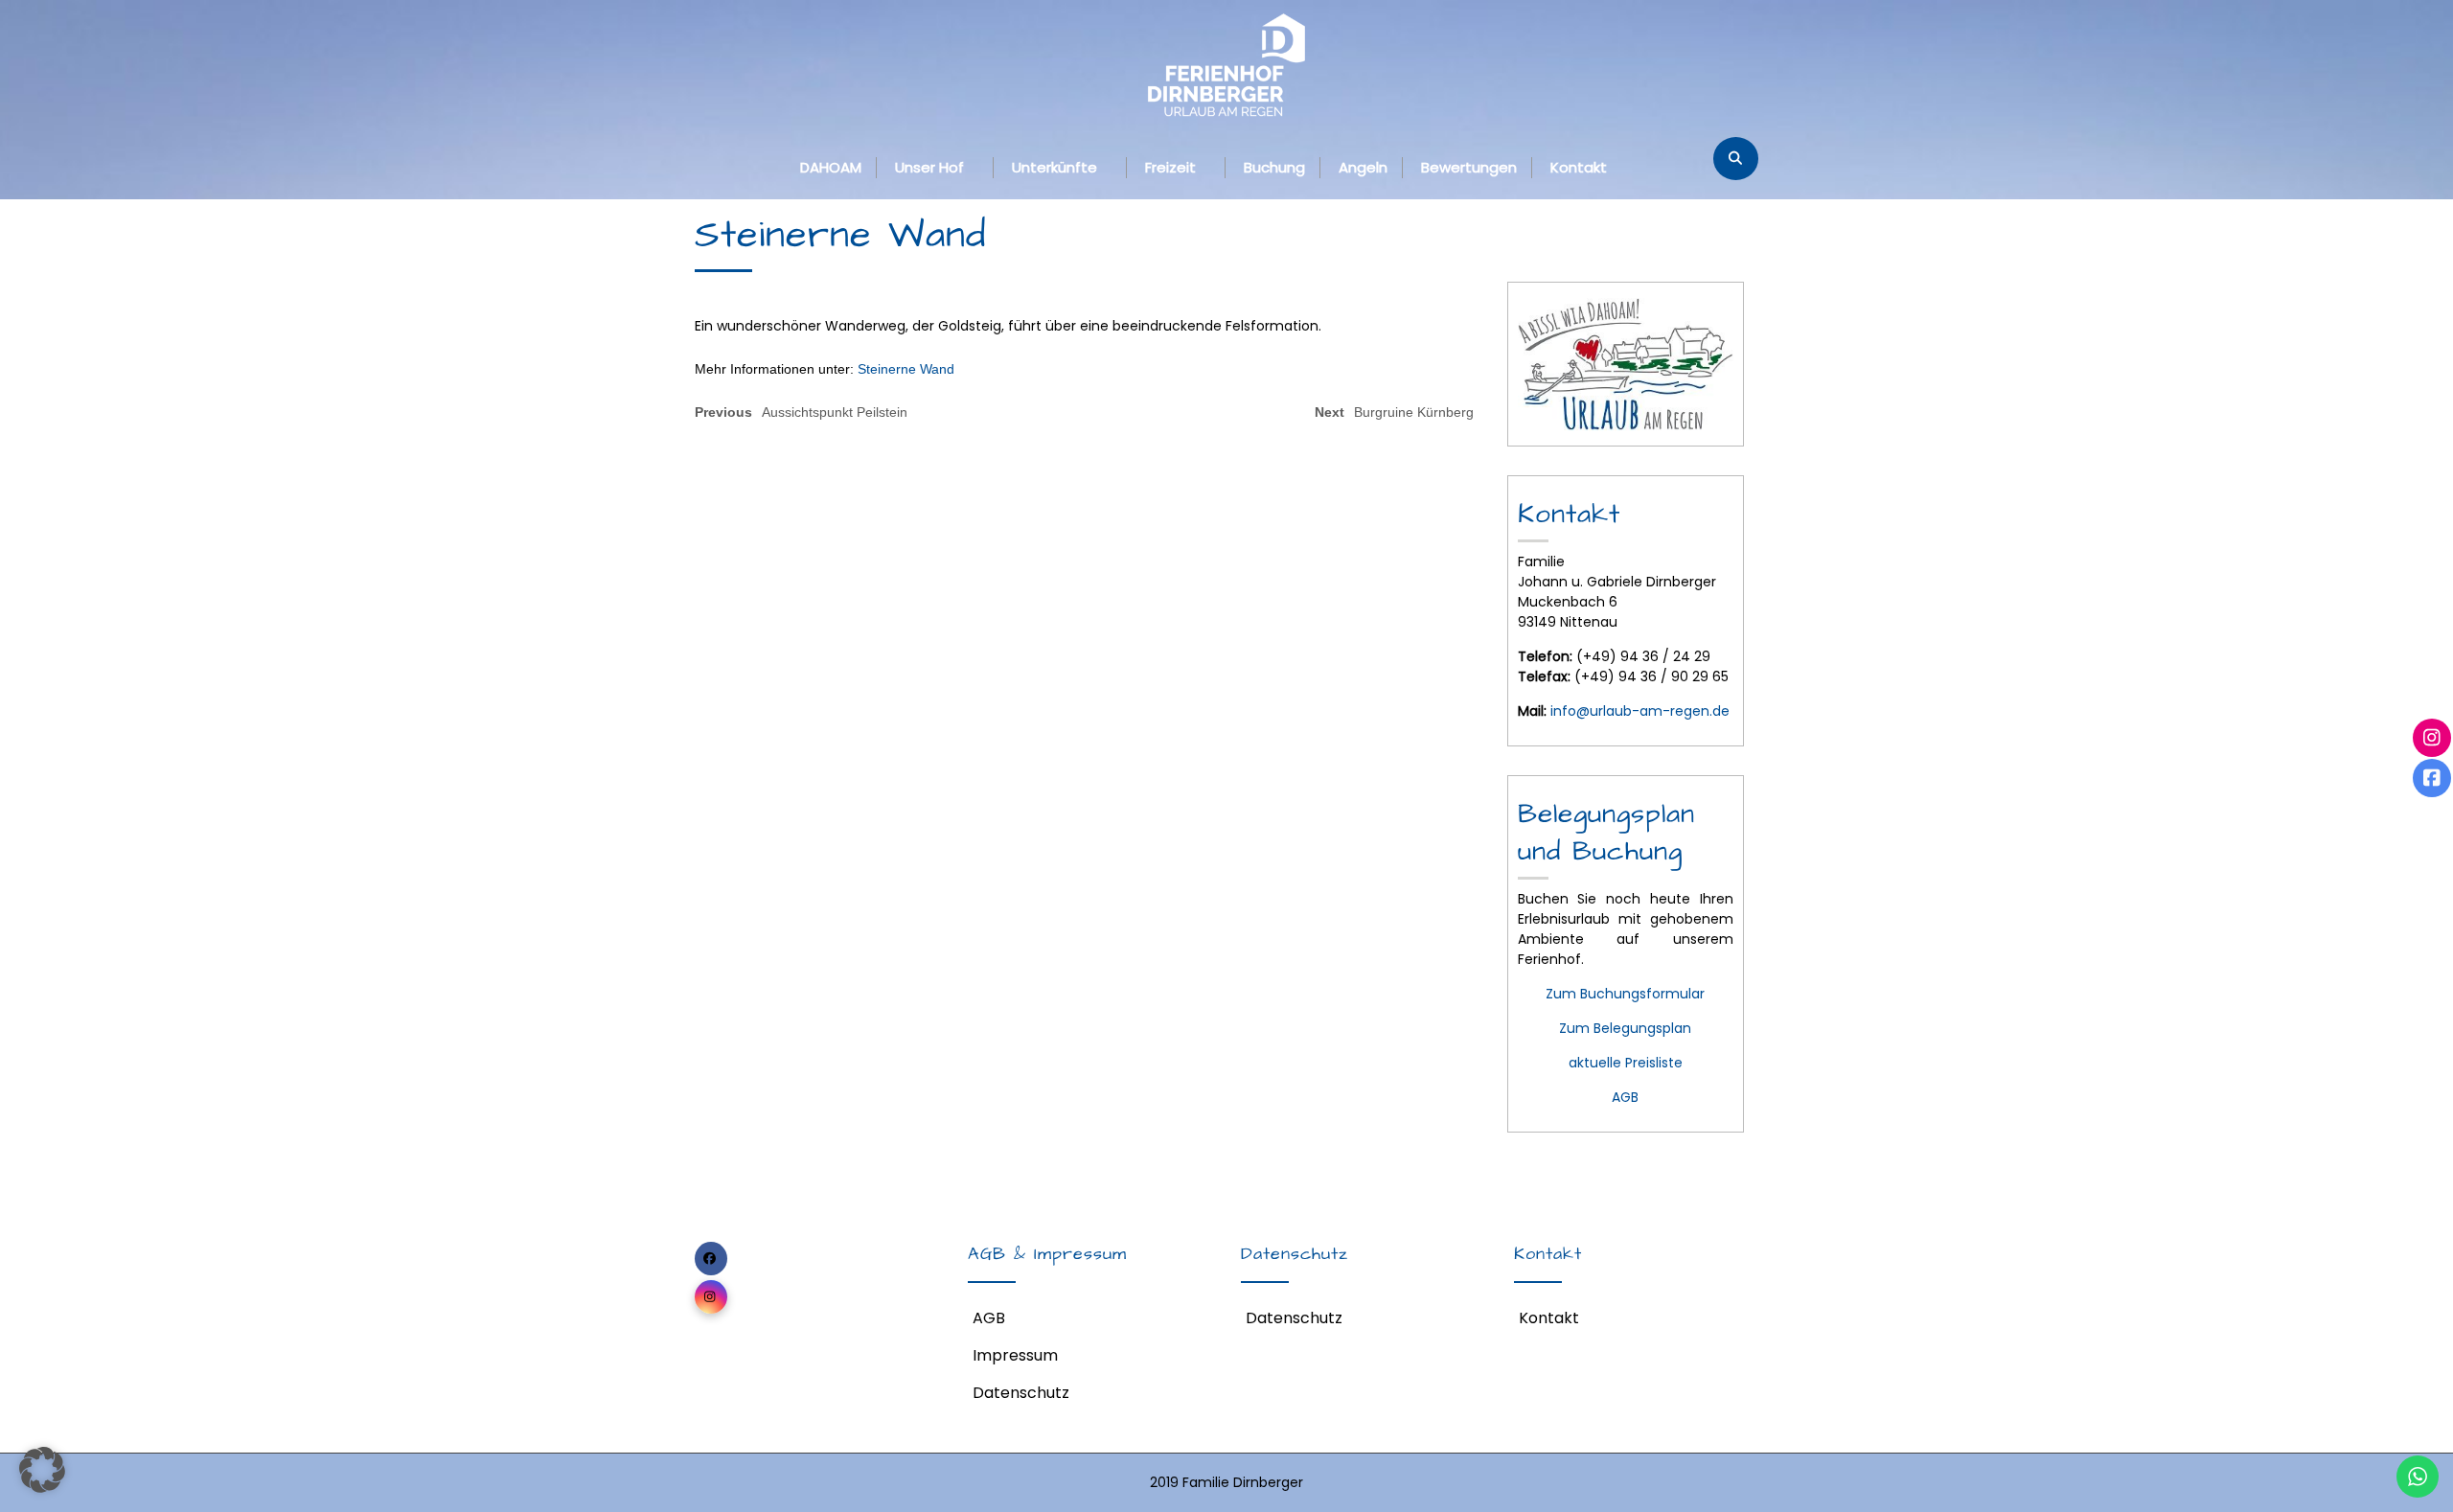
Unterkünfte (1055, 167)
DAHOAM (831, 167)
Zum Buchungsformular (1625, 994)
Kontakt (1579, 167)
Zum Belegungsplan (1625, 1028)
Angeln (1363, 167)
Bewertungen (1469, 167)
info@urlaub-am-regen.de (1640, 711)
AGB (1625, 1097)
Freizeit (1170, 167)
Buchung (1274, 167)
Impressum (1015, 1355)
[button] (42, 1470)
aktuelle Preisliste (1626, 1063)
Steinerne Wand (906, 369)
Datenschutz (1021, 1393)
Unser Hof (929, 167)
